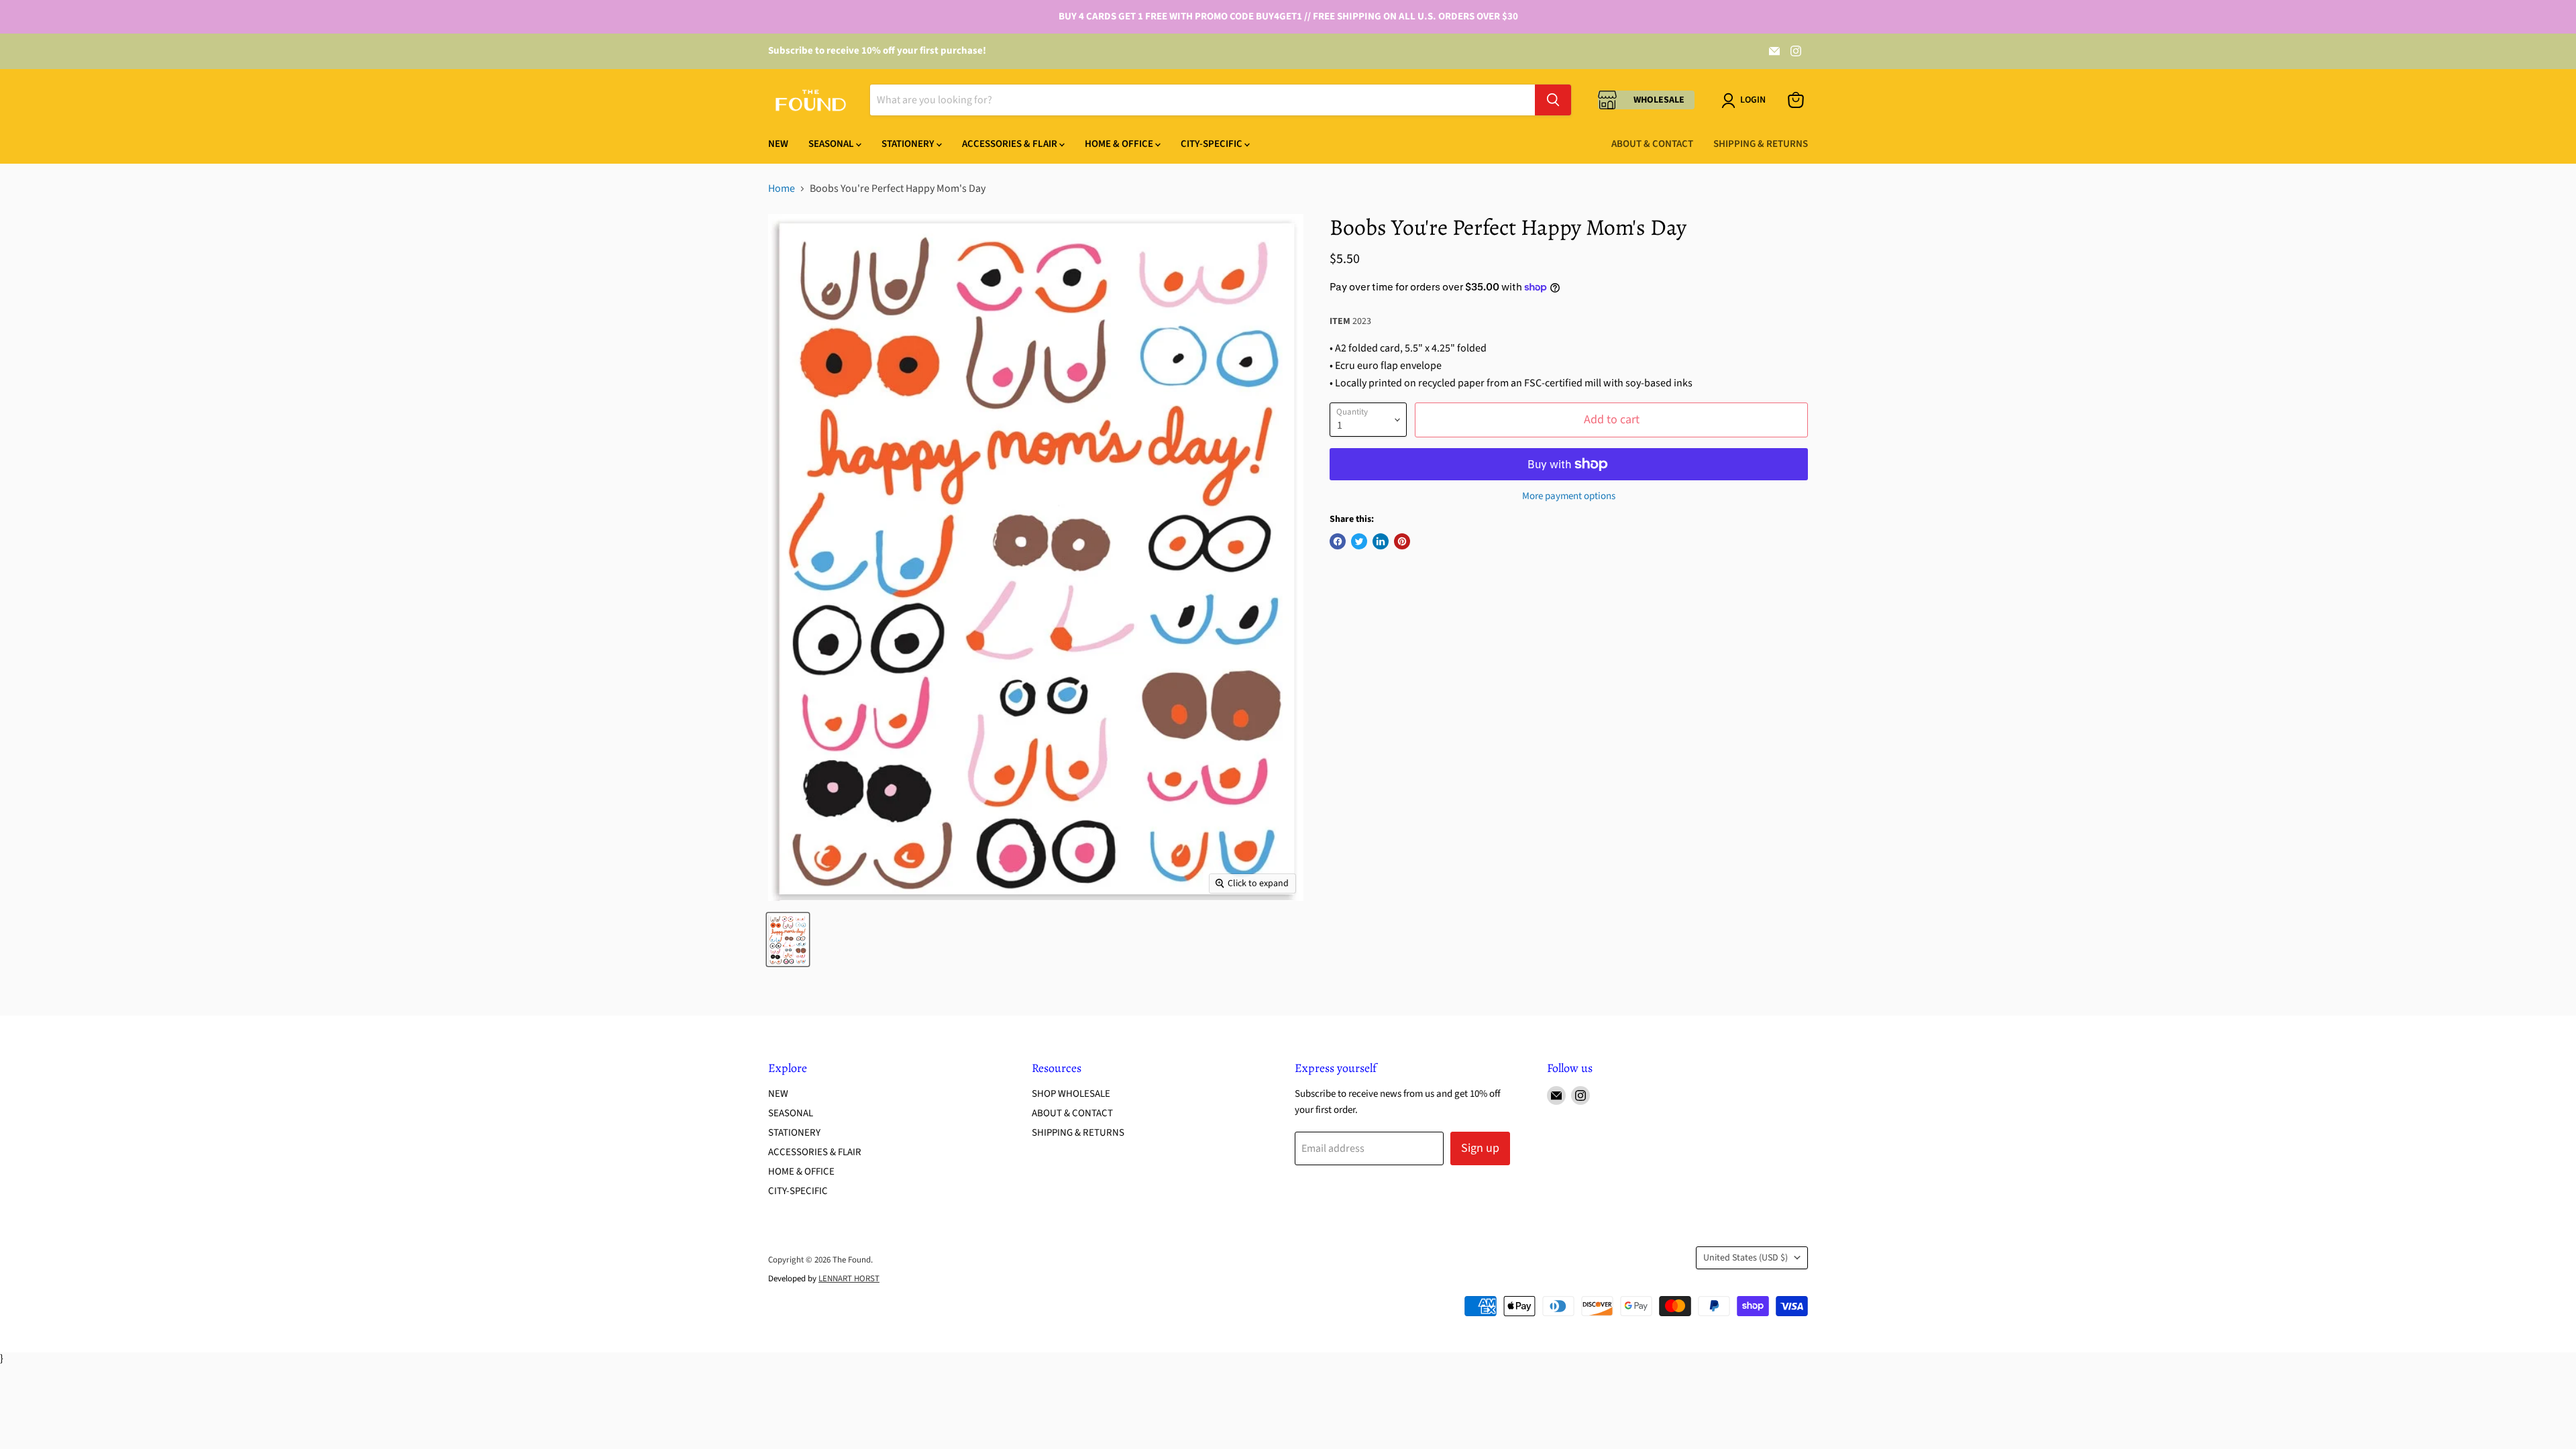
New (778, 144)
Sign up (1480, 1148)
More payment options (1569, 496)
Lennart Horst (849, 1279)
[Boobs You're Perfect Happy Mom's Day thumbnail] (788, 940)
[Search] (1553, 100)
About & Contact (1652, 144)
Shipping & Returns (1761, 144)
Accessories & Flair (1011, 144)
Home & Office (1120, 144)
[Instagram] (1796, 51)
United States (1746, 1258)
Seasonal (832, 144)
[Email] (1774, 51)
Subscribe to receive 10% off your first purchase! (877, 51)
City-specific (1213, 144)
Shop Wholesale (1071, 1094)
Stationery (909, 144)
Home (782, 189)
